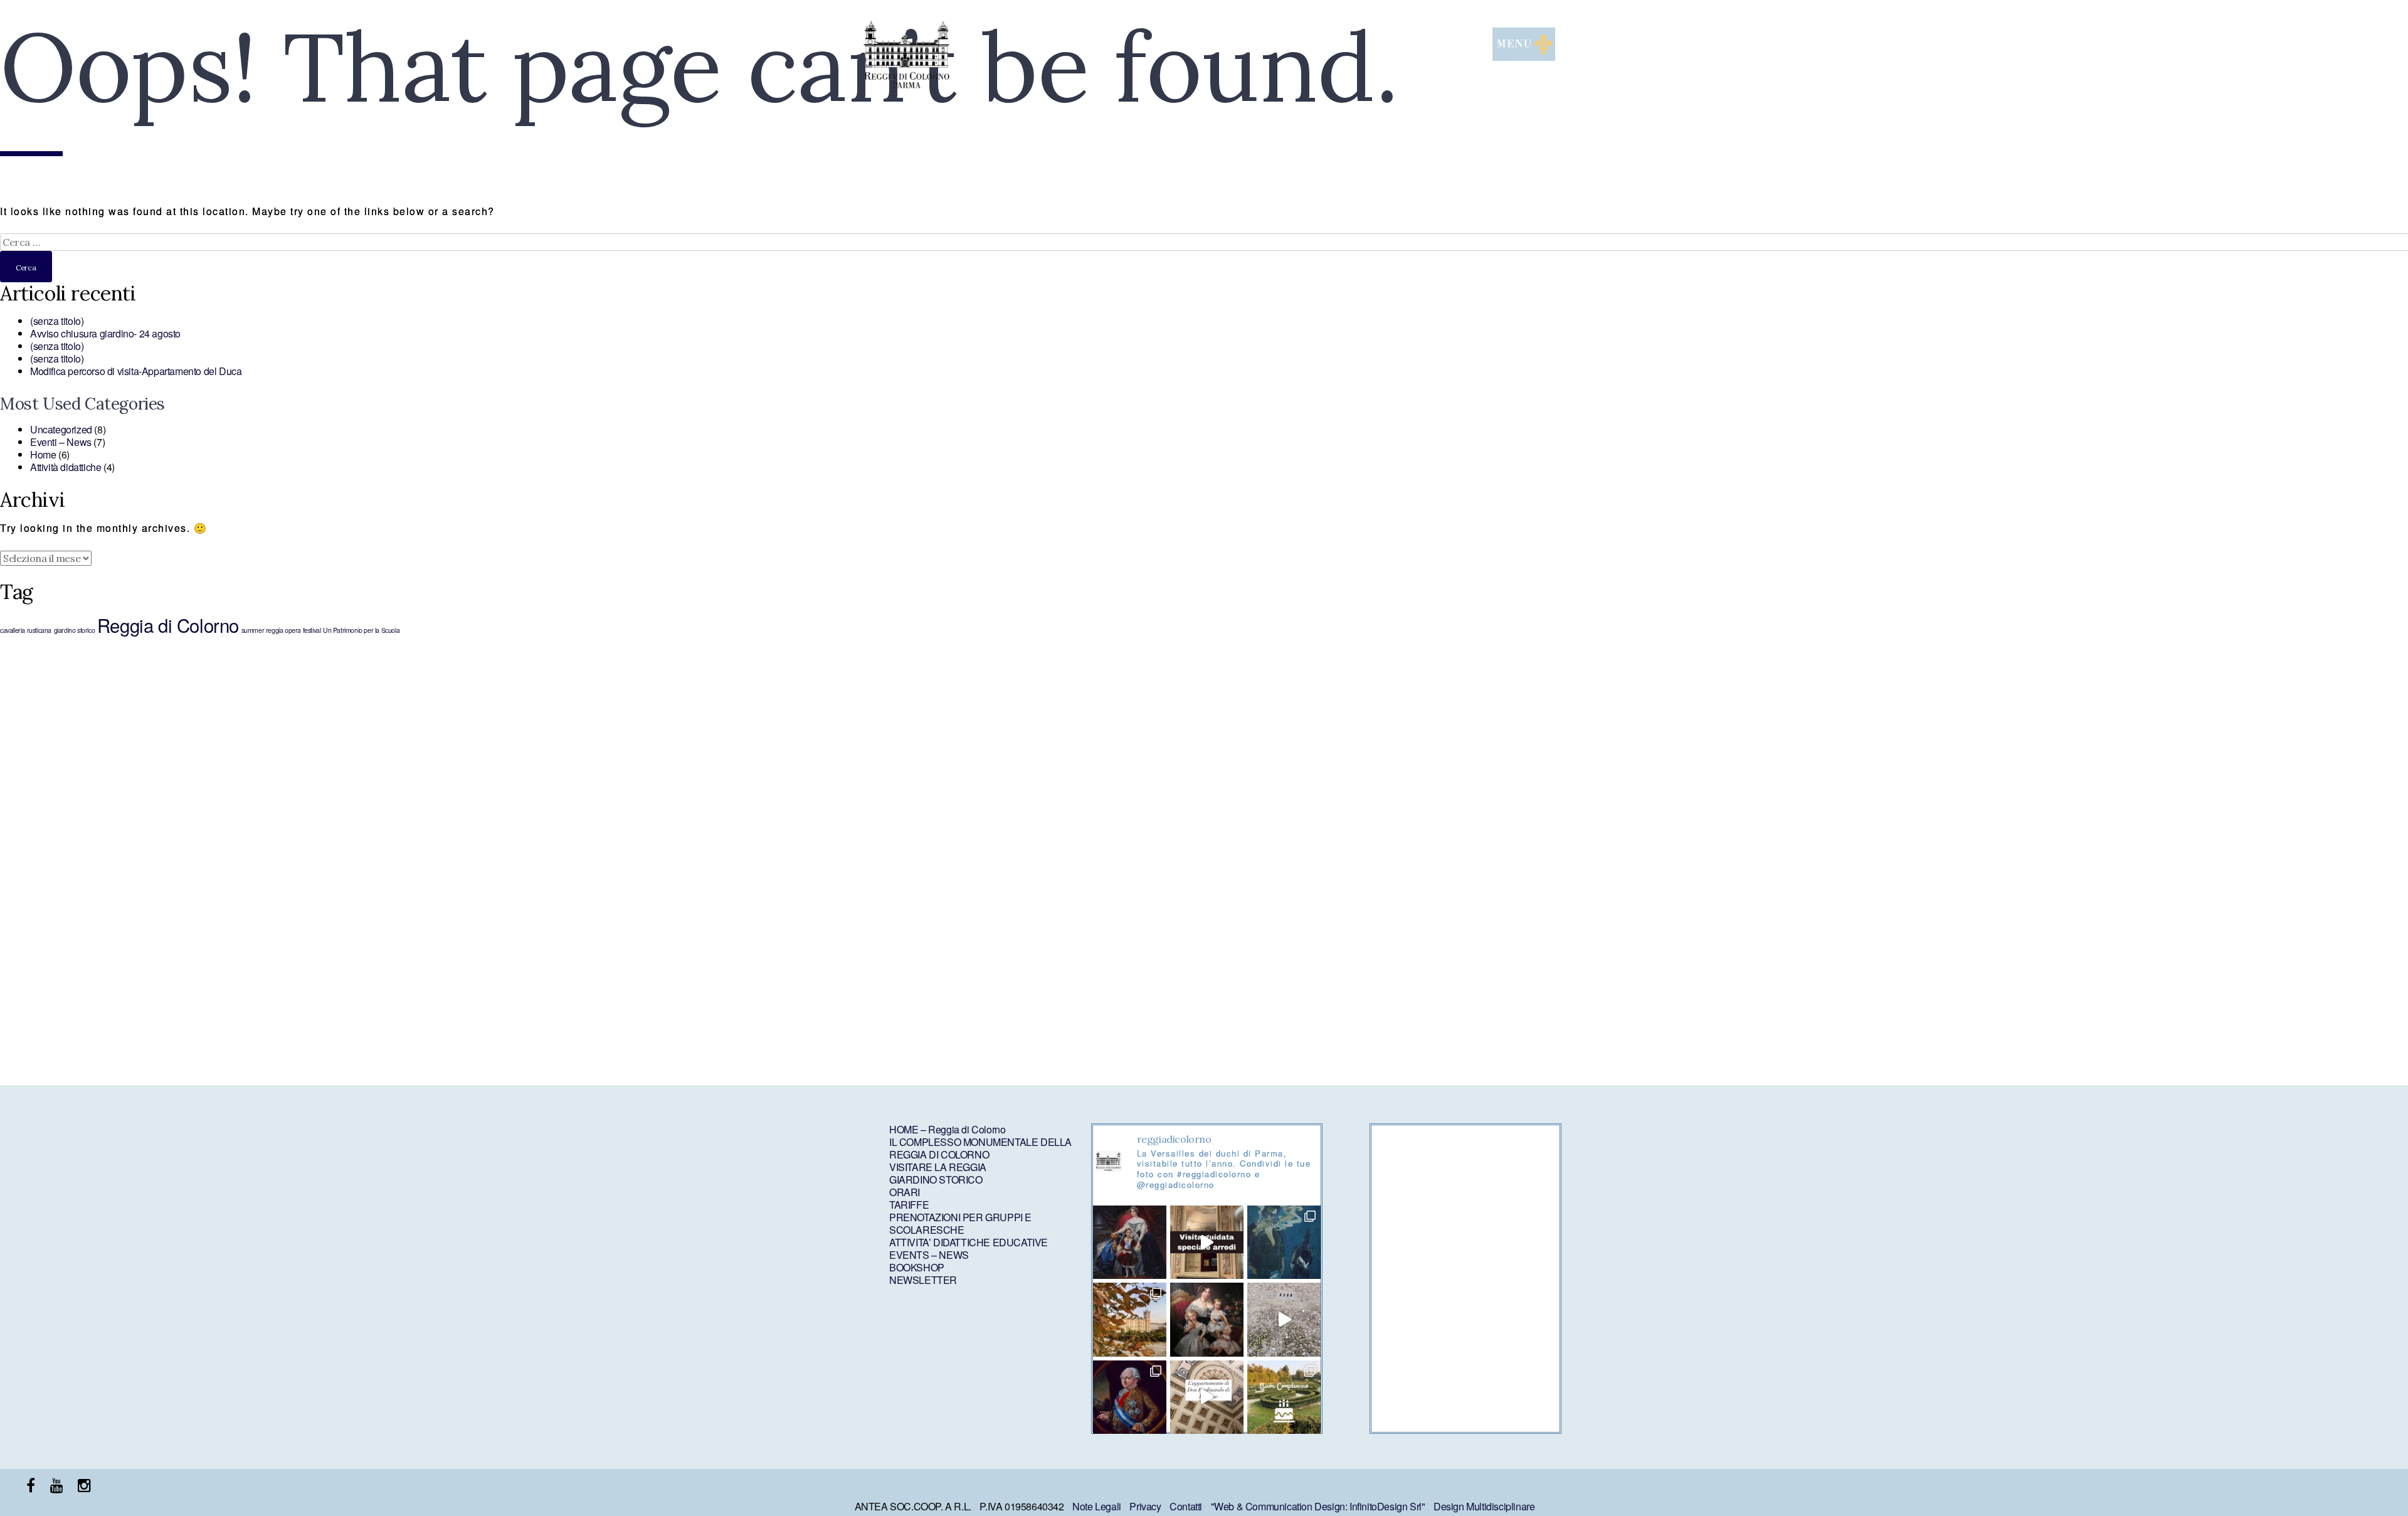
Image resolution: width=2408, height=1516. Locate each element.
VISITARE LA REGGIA (938, 1167)
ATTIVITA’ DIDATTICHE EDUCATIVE (969, 1242)
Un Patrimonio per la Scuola (361, 630)
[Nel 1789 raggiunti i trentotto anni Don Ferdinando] (1207, 1397)
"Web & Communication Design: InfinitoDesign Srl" (1318, 1506)
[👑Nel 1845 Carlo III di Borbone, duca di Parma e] (1207, 1319)
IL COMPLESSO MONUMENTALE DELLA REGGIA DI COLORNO (980, 1148)
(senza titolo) (57, 321)
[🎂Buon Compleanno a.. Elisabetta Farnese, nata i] (1284, 1397)
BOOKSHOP (917, 1267)
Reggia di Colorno (168, 625)
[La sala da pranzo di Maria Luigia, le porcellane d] (1207, 1242)
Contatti (1186, 1506)
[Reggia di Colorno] (906, 84)
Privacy (1145, 1506)
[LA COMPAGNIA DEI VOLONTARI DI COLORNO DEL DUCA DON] (1130, 1397)
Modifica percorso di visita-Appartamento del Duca (136, 371)
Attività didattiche (66, 467)
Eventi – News (61, 442)
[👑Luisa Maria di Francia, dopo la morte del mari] (1130, 1242)
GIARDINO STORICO (936, 1179)
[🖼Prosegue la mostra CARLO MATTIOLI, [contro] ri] (1284, 1319)
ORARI (905, 1192)
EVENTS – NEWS (929, 1255)
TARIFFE (909, 1205)
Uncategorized (61, 429)
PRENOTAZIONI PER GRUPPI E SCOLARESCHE (960, 1223)
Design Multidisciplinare (1484, 1506)
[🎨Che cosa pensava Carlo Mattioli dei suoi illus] (1284, 1242)
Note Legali (1097, 1506)
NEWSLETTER (923, 1280)
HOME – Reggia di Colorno (947, 1129)
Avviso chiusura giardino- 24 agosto (105, 333)
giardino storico (75, 630)
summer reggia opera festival (281, 630)
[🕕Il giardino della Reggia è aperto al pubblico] (1130, 1319)
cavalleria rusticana (26, 630)
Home (43, 454)
